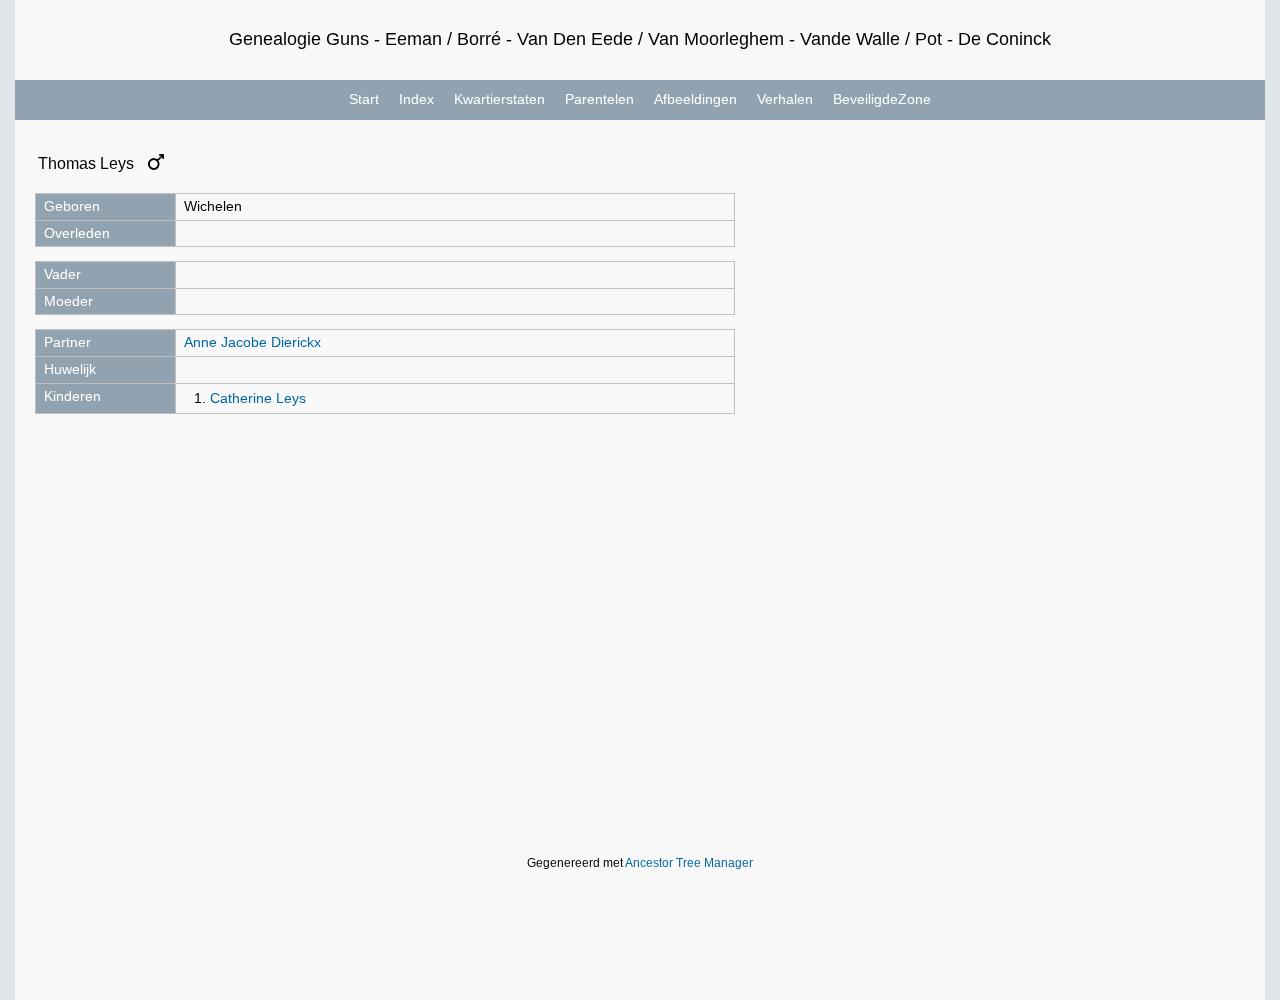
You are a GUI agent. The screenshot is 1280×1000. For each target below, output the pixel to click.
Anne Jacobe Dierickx (252, 342)
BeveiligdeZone (882, 99)
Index (416, 99)
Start (364, 99)
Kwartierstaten (499, 99)
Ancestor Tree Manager (689, 863)
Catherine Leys (258, 398)
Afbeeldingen (695, 99)
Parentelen (599, 99)
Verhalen (785, 99)
